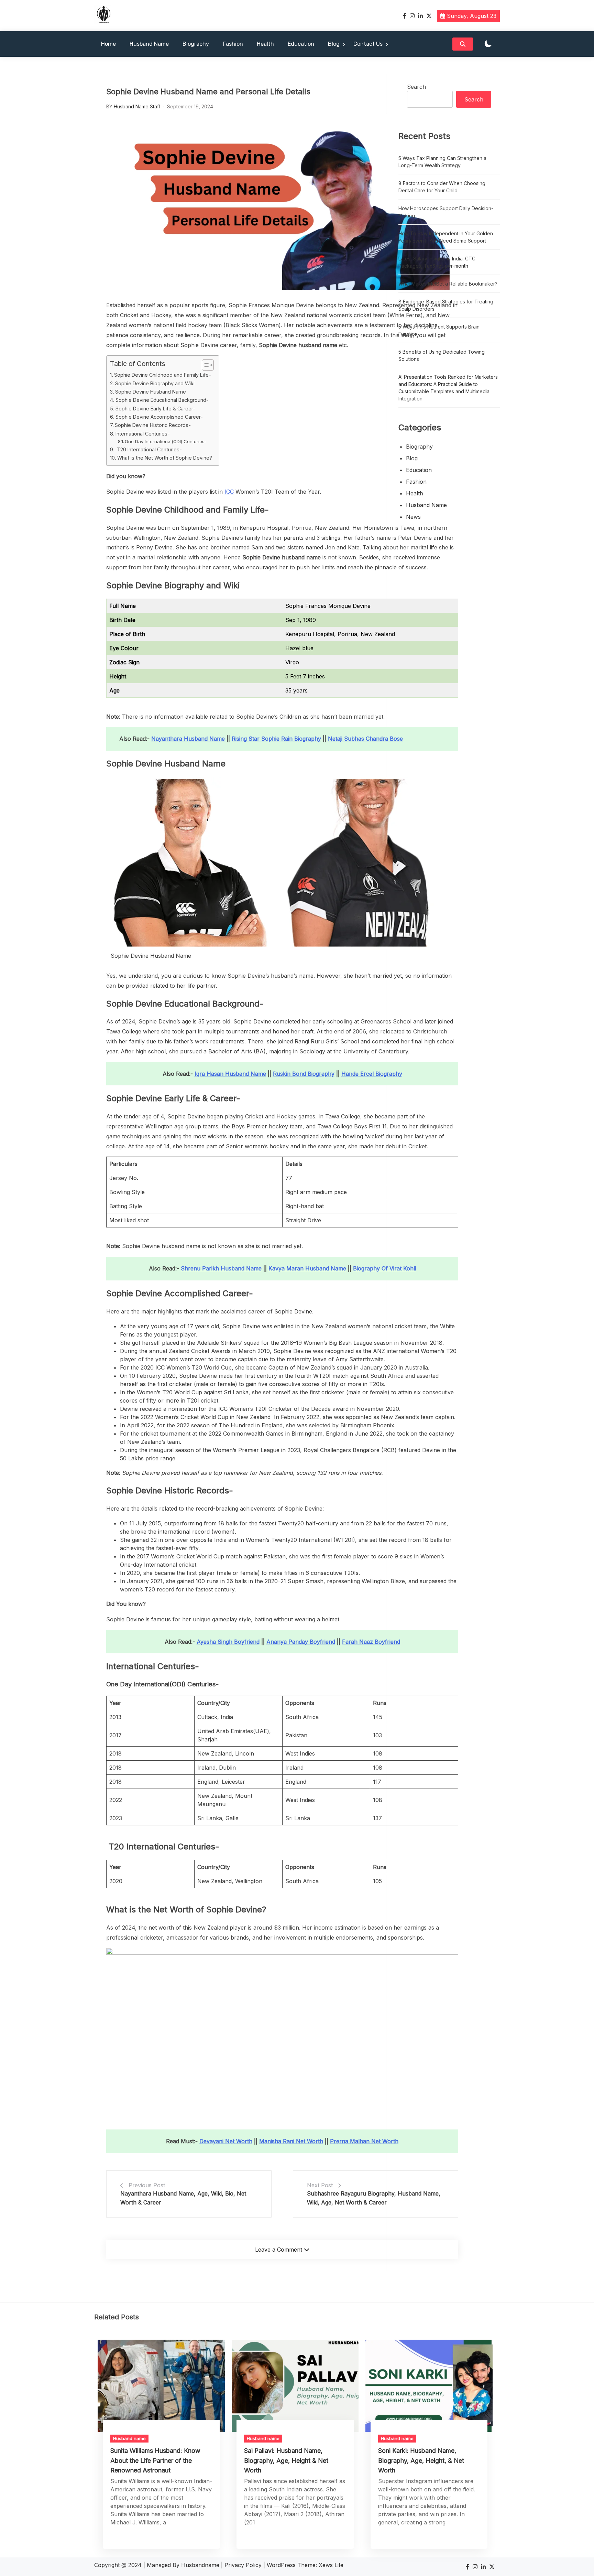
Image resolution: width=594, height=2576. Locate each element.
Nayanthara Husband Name (188, 739)
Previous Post (147, 2185)
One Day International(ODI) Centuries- (166, 441)
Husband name (426, 505)
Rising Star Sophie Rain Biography (276, 739)
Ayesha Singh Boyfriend (228, 1642)
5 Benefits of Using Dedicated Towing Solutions (442, 355)
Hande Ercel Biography (372, 1074)
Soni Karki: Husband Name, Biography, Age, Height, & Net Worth (421, 2460)
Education (301, 44)
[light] (488, 44)
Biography (196, 44)
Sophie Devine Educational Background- (162, 400)
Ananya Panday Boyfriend (301, 1642)
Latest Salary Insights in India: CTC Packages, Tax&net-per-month (437, 262)
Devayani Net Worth (226, 2141)
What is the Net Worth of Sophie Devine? (165, 458)
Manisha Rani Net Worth (291, 2141)
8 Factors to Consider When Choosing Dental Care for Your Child (442, 187)
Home (108, 44)
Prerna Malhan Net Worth (364, 2141)
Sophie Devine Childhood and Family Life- (163, 375)
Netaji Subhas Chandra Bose (365, 739)
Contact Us (368, 44)
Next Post (320, 2185)
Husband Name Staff (137, 106)
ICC (229, 492)
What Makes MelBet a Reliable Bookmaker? (448, 284)
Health (265, 44)
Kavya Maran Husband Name (307, 1268)
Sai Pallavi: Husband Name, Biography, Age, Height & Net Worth (286, 2460)
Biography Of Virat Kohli (384, 1268)
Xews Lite (331, 2565)
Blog (334, 44)
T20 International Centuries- (149, 449)
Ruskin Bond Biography (304, 1074)
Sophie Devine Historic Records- (153, 425)
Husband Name (149, 44)
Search (416, 87)
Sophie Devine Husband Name (151, 392)
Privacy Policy (243, 2565)
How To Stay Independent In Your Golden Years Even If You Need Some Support (446, 237)
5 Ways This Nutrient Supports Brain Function (439, 330)
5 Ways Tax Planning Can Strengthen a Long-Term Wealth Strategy (442, 162)
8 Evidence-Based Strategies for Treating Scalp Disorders (446, 305)
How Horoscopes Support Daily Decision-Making (446, 212)
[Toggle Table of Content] (204, 365)
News (413, 517)
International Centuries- (143, 434)
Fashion (233, 44)
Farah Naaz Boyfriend (371, 1642)
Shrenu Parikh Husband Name (221, 1268)
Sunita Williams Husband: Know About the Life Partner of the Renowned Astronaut (155, 2460)
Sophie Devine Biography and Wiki (155, 383)
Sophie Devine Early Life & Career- (155, 409)
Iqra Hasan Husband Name (230, 1074)
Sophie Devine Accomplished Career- (159, 417)
